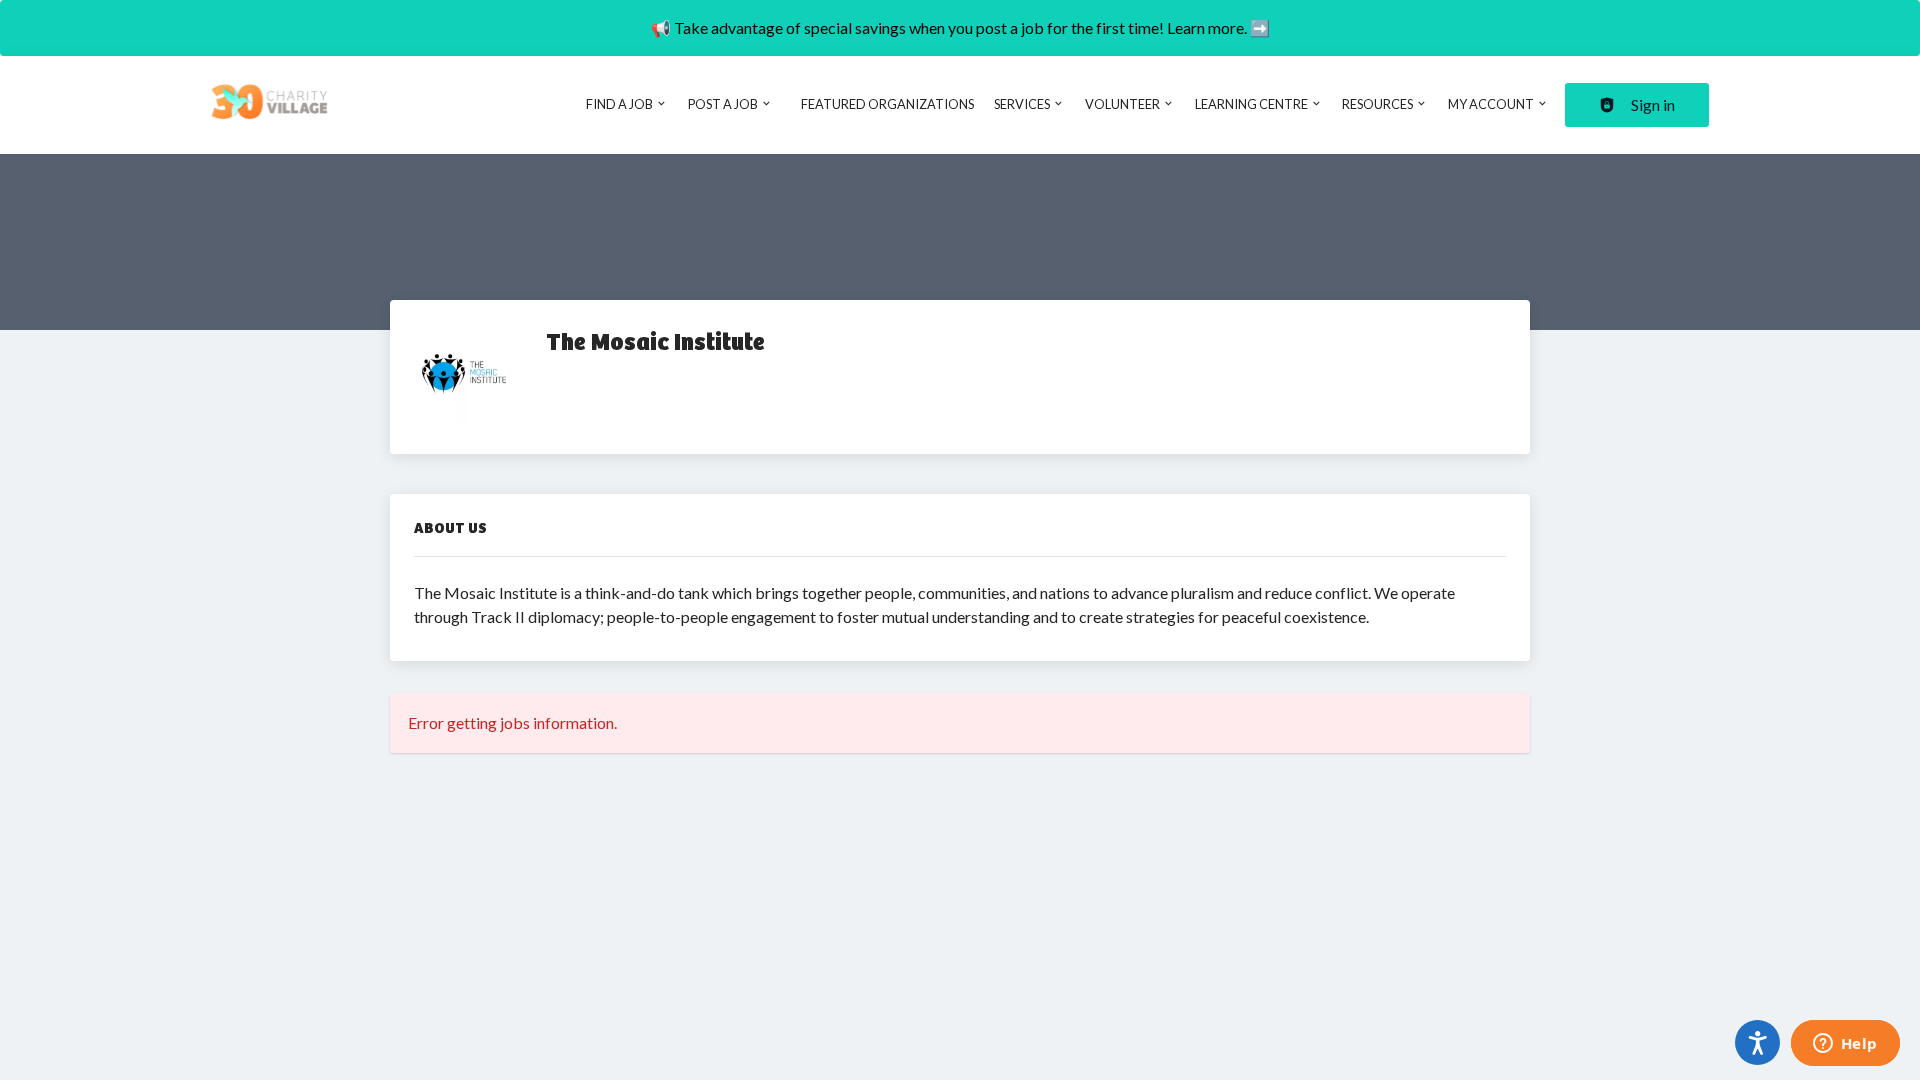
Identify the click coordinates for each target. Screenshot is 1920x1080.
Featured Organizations (887, 104)
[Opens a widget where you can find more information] (1845, 1045)
